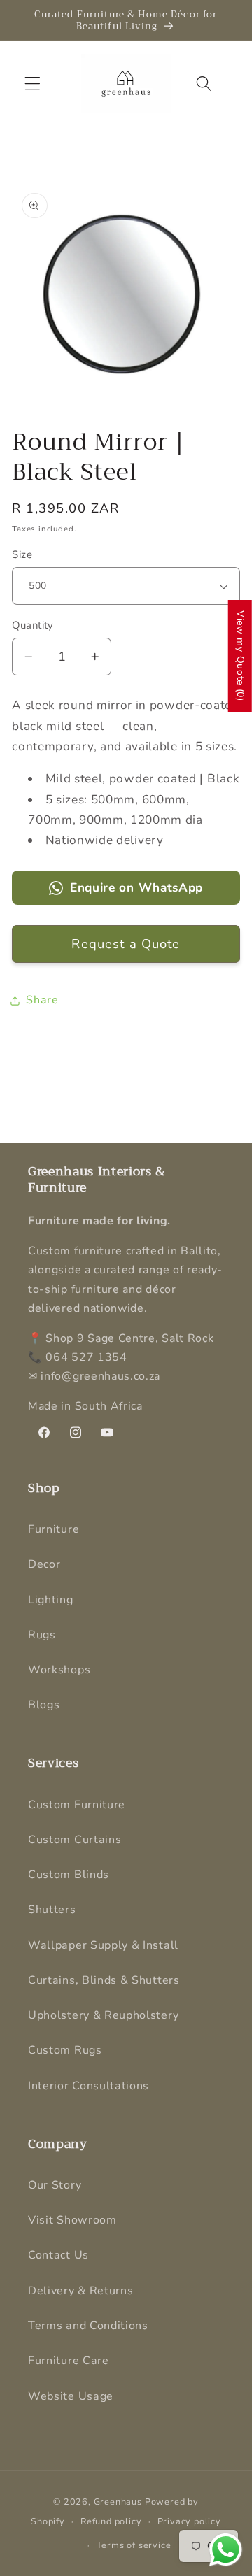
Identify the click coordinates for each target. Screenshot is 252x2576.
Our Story (55, 2185)
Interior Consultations (89, 2086)
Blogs (44, 1705)
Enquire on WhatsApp (136, 888)
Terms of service (134, 2545)
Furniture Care (69, 2361)
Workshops (59, 1670)
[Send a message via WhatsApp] (226, 2550)
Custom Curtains (75, 1840)
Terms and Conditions (88, 2326)
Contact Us (58, 2255)
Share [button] (42, 1000)
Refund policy (111, 2521)
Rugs (42, 1635)
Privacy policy (189, 2521)
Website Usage (71, 2396)
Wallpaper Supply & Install (103, 1945)
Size (22, 554)
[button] (33, 84)
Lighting (51, 1600)
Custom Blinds (69, 1875)
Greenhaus (118, 2502)
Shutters (52, 1910)
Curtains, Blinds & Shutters (104, 1980)
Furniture (54, 1529)
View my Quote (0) (240, 656)
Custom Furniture (77, 1805)
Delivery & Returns (80, 2291)
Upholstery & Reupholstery (103, 2015)
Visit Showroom (72, 2220)
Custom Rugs (65, 2050)
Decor (44, 1564)
